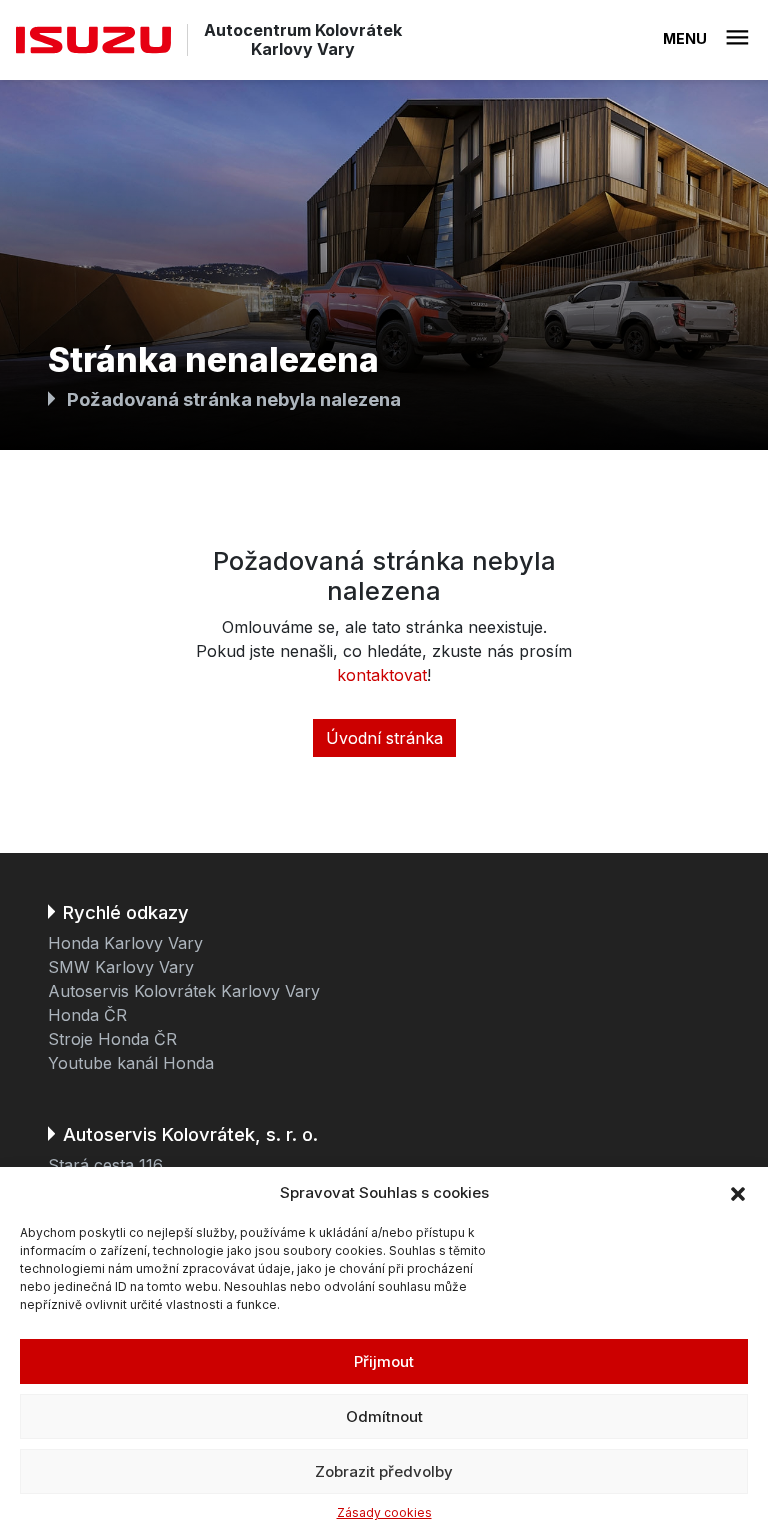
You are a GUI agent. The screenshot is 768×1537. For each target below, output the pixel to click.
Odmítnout (384, 1416)
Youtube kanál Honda (131, 1063)
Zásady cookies (384, 1512)
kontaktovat (382, 675)
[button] (738, 1193)
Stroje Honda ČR (112, 1039)
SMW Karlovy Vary (121, 967)
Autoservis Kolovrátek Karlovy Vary (184, 991)
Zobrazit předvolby (384, 1471)
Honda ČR (87, 1015)
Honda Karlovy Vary (125, 943)
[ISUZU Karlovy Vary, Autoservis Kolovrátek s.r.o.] (93, 40)
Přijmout (384, 1361)
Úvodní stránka (384, 738)
